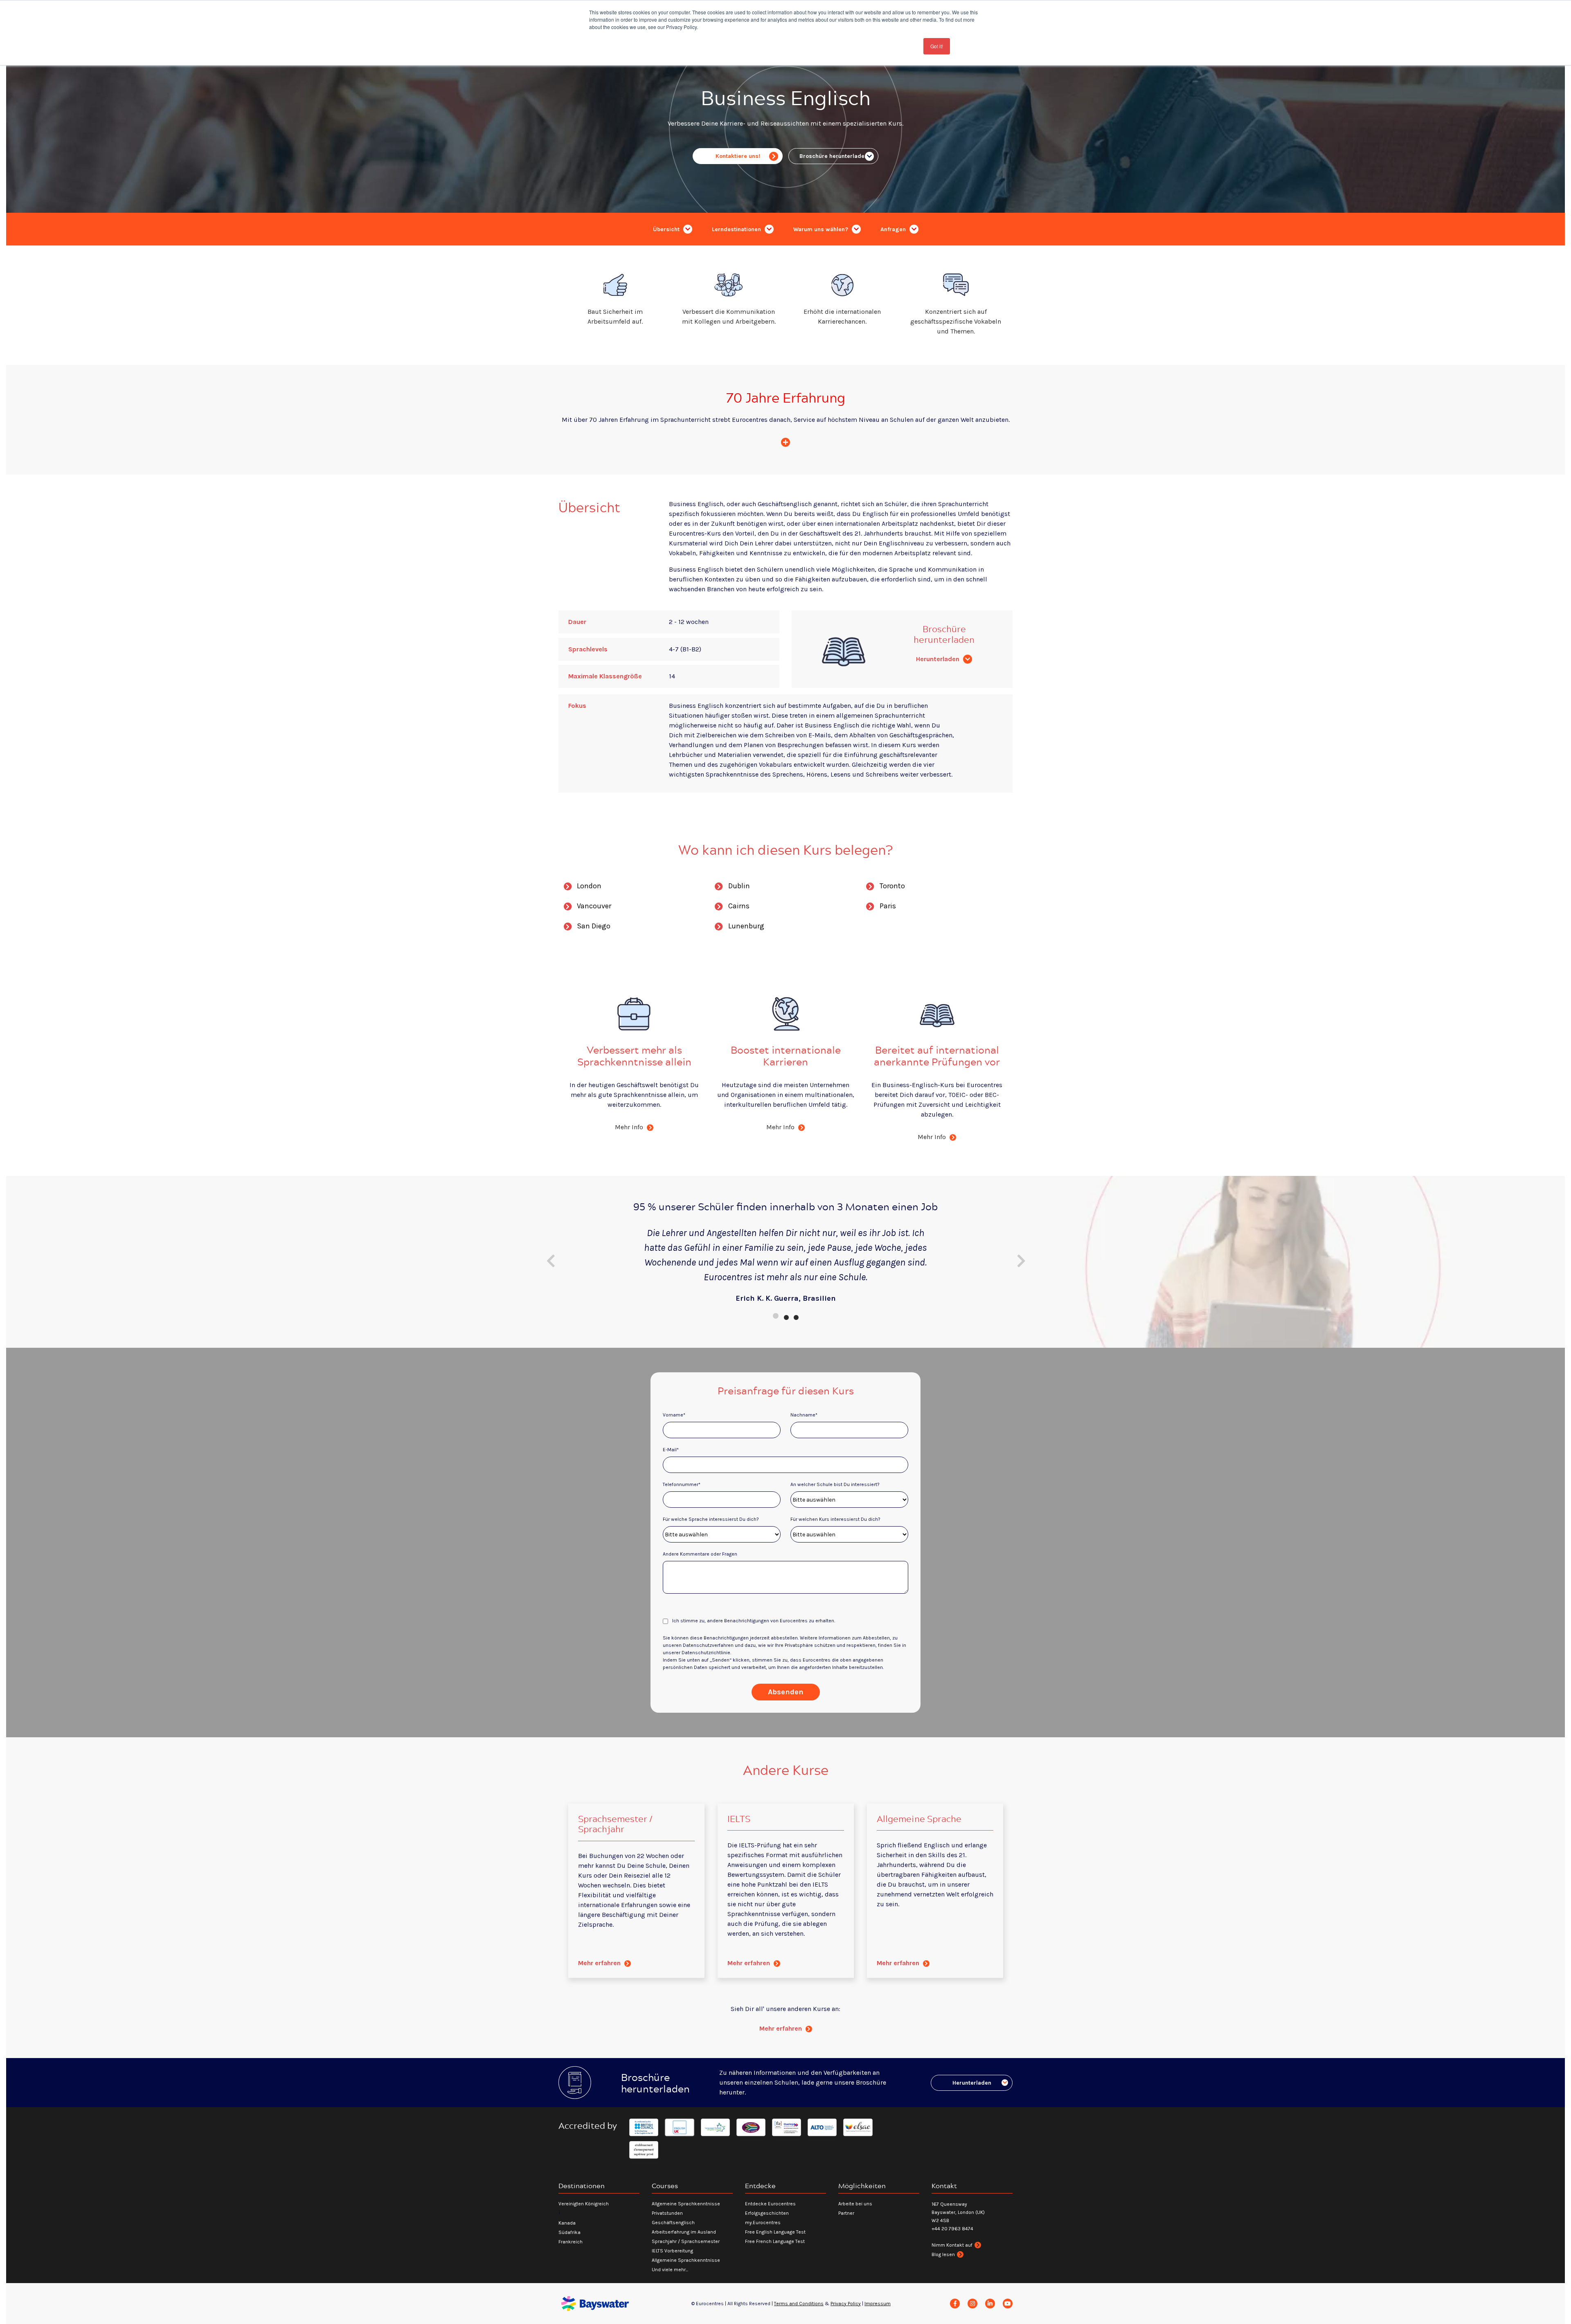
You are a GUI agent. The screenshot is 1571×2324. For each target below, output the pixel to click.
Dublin (739, 886)
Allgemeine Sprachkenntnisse (686, 2204)
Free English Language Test (775, 2232)
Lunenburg (746, 926)
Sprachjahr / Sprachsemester (686, 2241)
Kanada (567, 2223)
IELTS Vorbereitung (672, 2251)
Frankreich (571, 2242)
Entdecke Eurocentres (770, 2204)
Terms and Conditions (799, 2304)
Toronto (892, 886)
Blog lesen (943, 2254)
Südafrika (569, 2232)
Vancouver (594, 906)
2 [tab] (785, 1316)
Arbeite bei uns (855, 2204)
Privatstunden (667, 2213)
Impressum (878, 2304)
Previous (550, 1261)
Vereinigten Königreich (584, 2204)
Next (1021, 1261)
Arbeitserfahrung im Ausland (684, 2232)
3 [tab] (795, 1316)
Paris (888, 906)
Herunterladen (939, 659)
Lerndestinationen (737, 229)
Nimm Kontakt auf (952, 2245)
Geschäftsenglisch (673, 2223)
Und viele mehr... (670, 2270)
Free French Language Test (775, 2241)
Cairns (739, 906)
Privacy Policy (846, 2304)
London (589, 886)
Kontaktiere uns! (738, 156)
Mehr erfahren (600, 1963)
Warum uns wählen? (822, 229)
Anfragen (894, 229)
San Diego (594, 926)
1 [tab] (776, 1316)
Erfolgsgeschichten (767, 2213)
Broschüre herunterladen (834, 156)
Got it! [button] (937, 46)
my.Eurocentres (763, 2223)
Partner (846, 2213)
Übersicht (667, 229)
